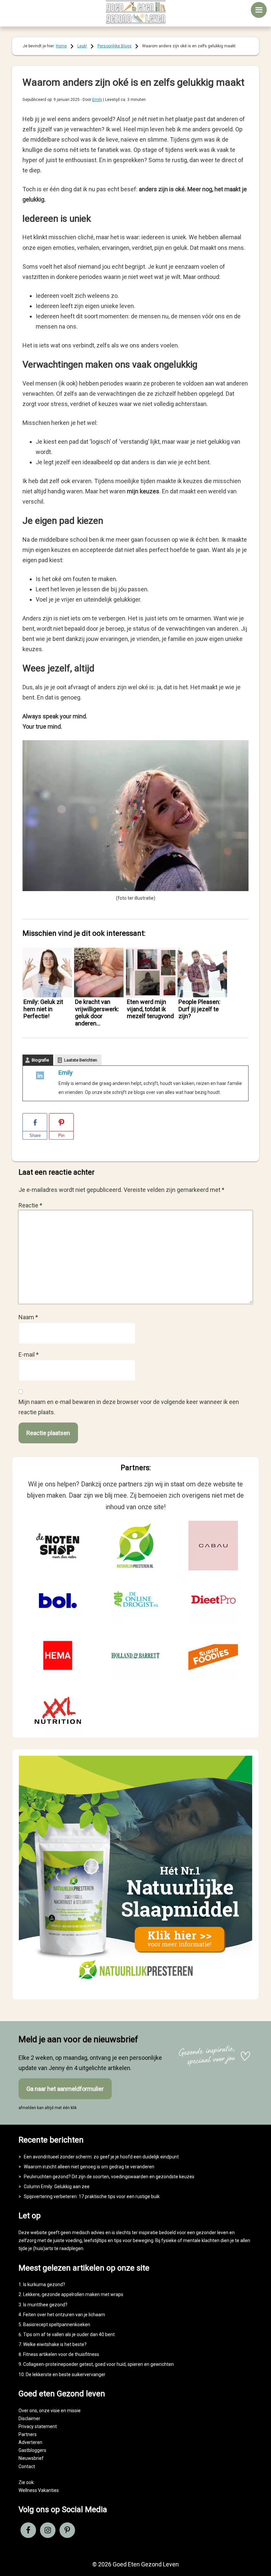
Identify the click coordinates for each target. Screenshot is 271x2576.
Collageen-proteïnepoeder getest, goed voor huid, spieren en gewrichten (98, 2364)
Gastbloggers (32, 2450)
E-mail (29, 1355)
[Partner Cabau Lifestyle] (213, 1546)
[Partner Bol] (58, 1601)
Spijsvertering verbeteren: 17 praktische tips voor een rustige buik (92, 2196)
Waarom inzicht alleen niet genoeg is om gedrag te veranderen (89, 2167)
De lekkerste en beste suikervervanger (66, 2374)
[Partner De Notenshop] (58, 1546)
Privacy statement (38, 2426)
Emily (66, 1073)
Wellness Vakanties (39, 2490)
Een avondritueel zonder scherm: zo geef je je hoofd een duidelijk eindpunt (101, 2157)
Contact (27, 2466)
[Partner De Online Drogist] (135, 1601)
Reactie (30, 1205)
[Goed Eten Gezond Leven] (135, 12)
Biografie (40, 1060)
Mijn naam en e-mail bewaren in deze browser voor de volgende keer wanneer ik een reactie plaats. (129, 1407)
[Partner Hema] (58, 1655)
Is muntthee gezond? (45, 2305)
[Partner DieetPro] (213, 1601)
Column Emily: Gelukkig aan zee (57, 2187)
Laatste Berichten (81, 1060)
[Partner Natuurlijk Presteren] (135, 1546)
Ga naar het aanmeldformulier (65, 2089)
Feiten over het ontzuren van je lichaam (64, 2315)
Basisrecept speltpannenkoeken (57, 2325)
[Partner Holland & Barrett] (135, 1655)
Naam (28, 1317)
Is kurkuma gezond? (44, 2284)
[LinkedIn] (40, 1077)
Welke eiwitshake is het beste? (55, 2344)
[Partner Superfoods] (213, 1655)
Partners (28, 2434)
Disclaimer (29, 2418)
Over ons (28, 2411)
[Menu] (259, 10)
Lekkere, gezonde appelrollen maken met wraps (73, 2294)
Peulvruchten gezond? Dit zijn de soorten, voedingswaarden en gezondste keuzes (109, 2177)
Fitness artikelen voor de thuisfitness (61, 2354)
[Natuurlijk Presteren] (135, 1987)
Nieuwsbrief (31, 2458)
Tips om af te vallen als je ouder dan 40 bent (69, 2334)
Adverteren (30, 2442)
